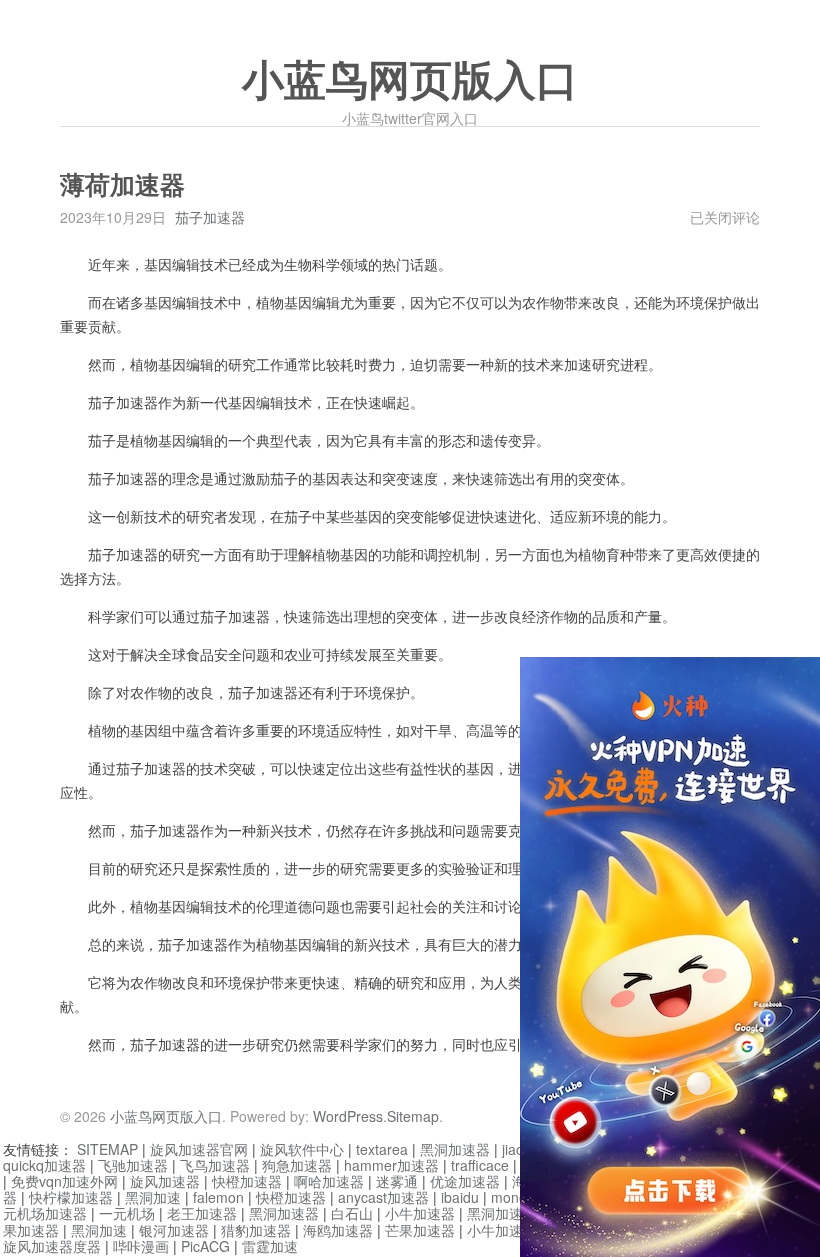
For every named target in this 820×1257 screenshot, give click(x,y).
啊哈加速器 (329, 1181)
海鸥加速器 (338, 1230)
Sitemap (413, 1116)
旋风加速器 (165, 1181)
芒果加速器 (420, 1230)
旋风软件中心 (302, 1149)
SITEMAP (107, 1149)
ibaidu (460, 1197)
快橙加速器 (247, 1181)
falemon (218, 1197)
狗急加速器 (297, 1165)
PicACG (205, 1246)
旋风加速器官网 (199, 1149)
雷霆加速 (270, 1246)
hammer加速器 (391, 1165)
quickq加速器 (44, 1165)
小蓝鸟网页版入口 (410, 81)
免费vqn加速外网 (64, 1181)
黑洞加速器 (455, 1149)
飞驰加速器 (133, 1165)
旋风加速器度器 (52, 1246)
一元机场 (127, 1213)
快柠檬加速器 (71, 1197)
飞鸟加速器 (215, 1165)
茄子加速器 (210, 217)
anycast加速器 (383, 1197)
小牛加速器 (420, 1213)
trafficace (480, 1165)
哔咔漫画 (141, 1246)
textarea (382, 1149)
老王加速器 (202, 1213)
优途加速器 (465, 1181)
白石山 (352, 1213)
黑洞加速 (153, 1197)
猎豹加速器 (256, 1230)
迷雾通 (397, 1181)
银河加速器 (174, 1230)
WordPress (348, 1116)
